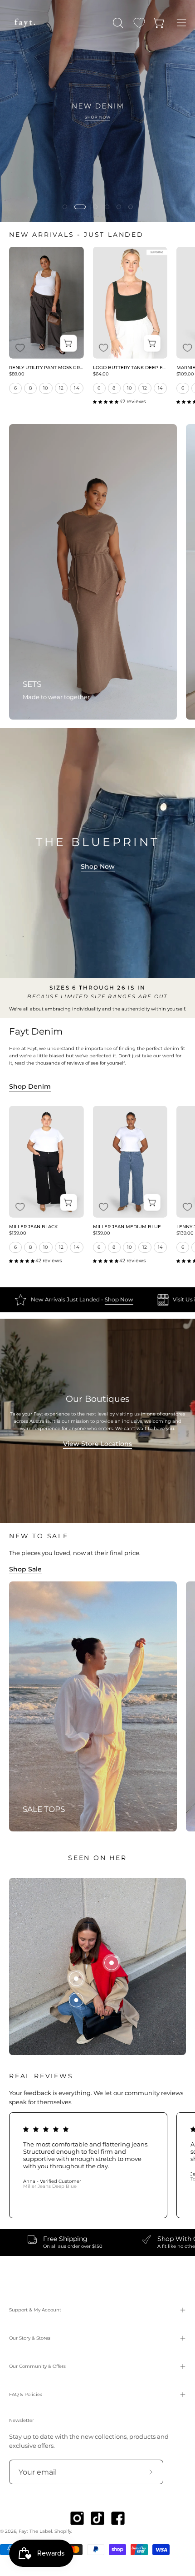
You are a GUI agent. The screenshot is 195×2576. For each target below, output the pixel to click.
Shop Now (98, 866)
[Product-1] (76, 2000)
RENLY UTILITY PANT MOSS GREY (46, 368)
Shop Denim (30, 1086)
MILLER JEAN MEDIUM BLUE (127, 1227)
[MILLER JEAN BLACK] (46, 1162)
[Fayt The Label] (25, 23)
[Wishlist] (139, 23)
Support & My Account (35, 2310)
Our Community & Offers (37, 2366)
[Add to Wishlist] (20, 348)
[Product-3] (112, 1963)
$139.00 (18, 1233)
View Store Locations (97, 1444)
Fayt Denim (36, 1031)
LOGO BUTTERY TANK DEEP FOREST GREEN (130, 368)
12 (61, 388)
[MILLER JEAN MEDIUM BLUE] (130, 1162)
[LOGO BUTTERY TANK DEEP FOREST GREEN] (130, 303)
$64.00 (101, 374)
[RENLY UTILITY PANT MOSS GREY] (46, 303)
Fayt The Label (35, 2531)
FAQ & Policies (26, 2394)
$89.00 (17, 374)
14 (77, 388)
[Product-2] (76, 1979)
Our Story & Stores (30, 2338)
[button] (117, 23)
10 (46, 388)
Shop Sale (25, 1569)
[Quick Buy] (69, 343)
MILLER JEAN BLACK (33, 1227)
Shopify (63, 2531)
